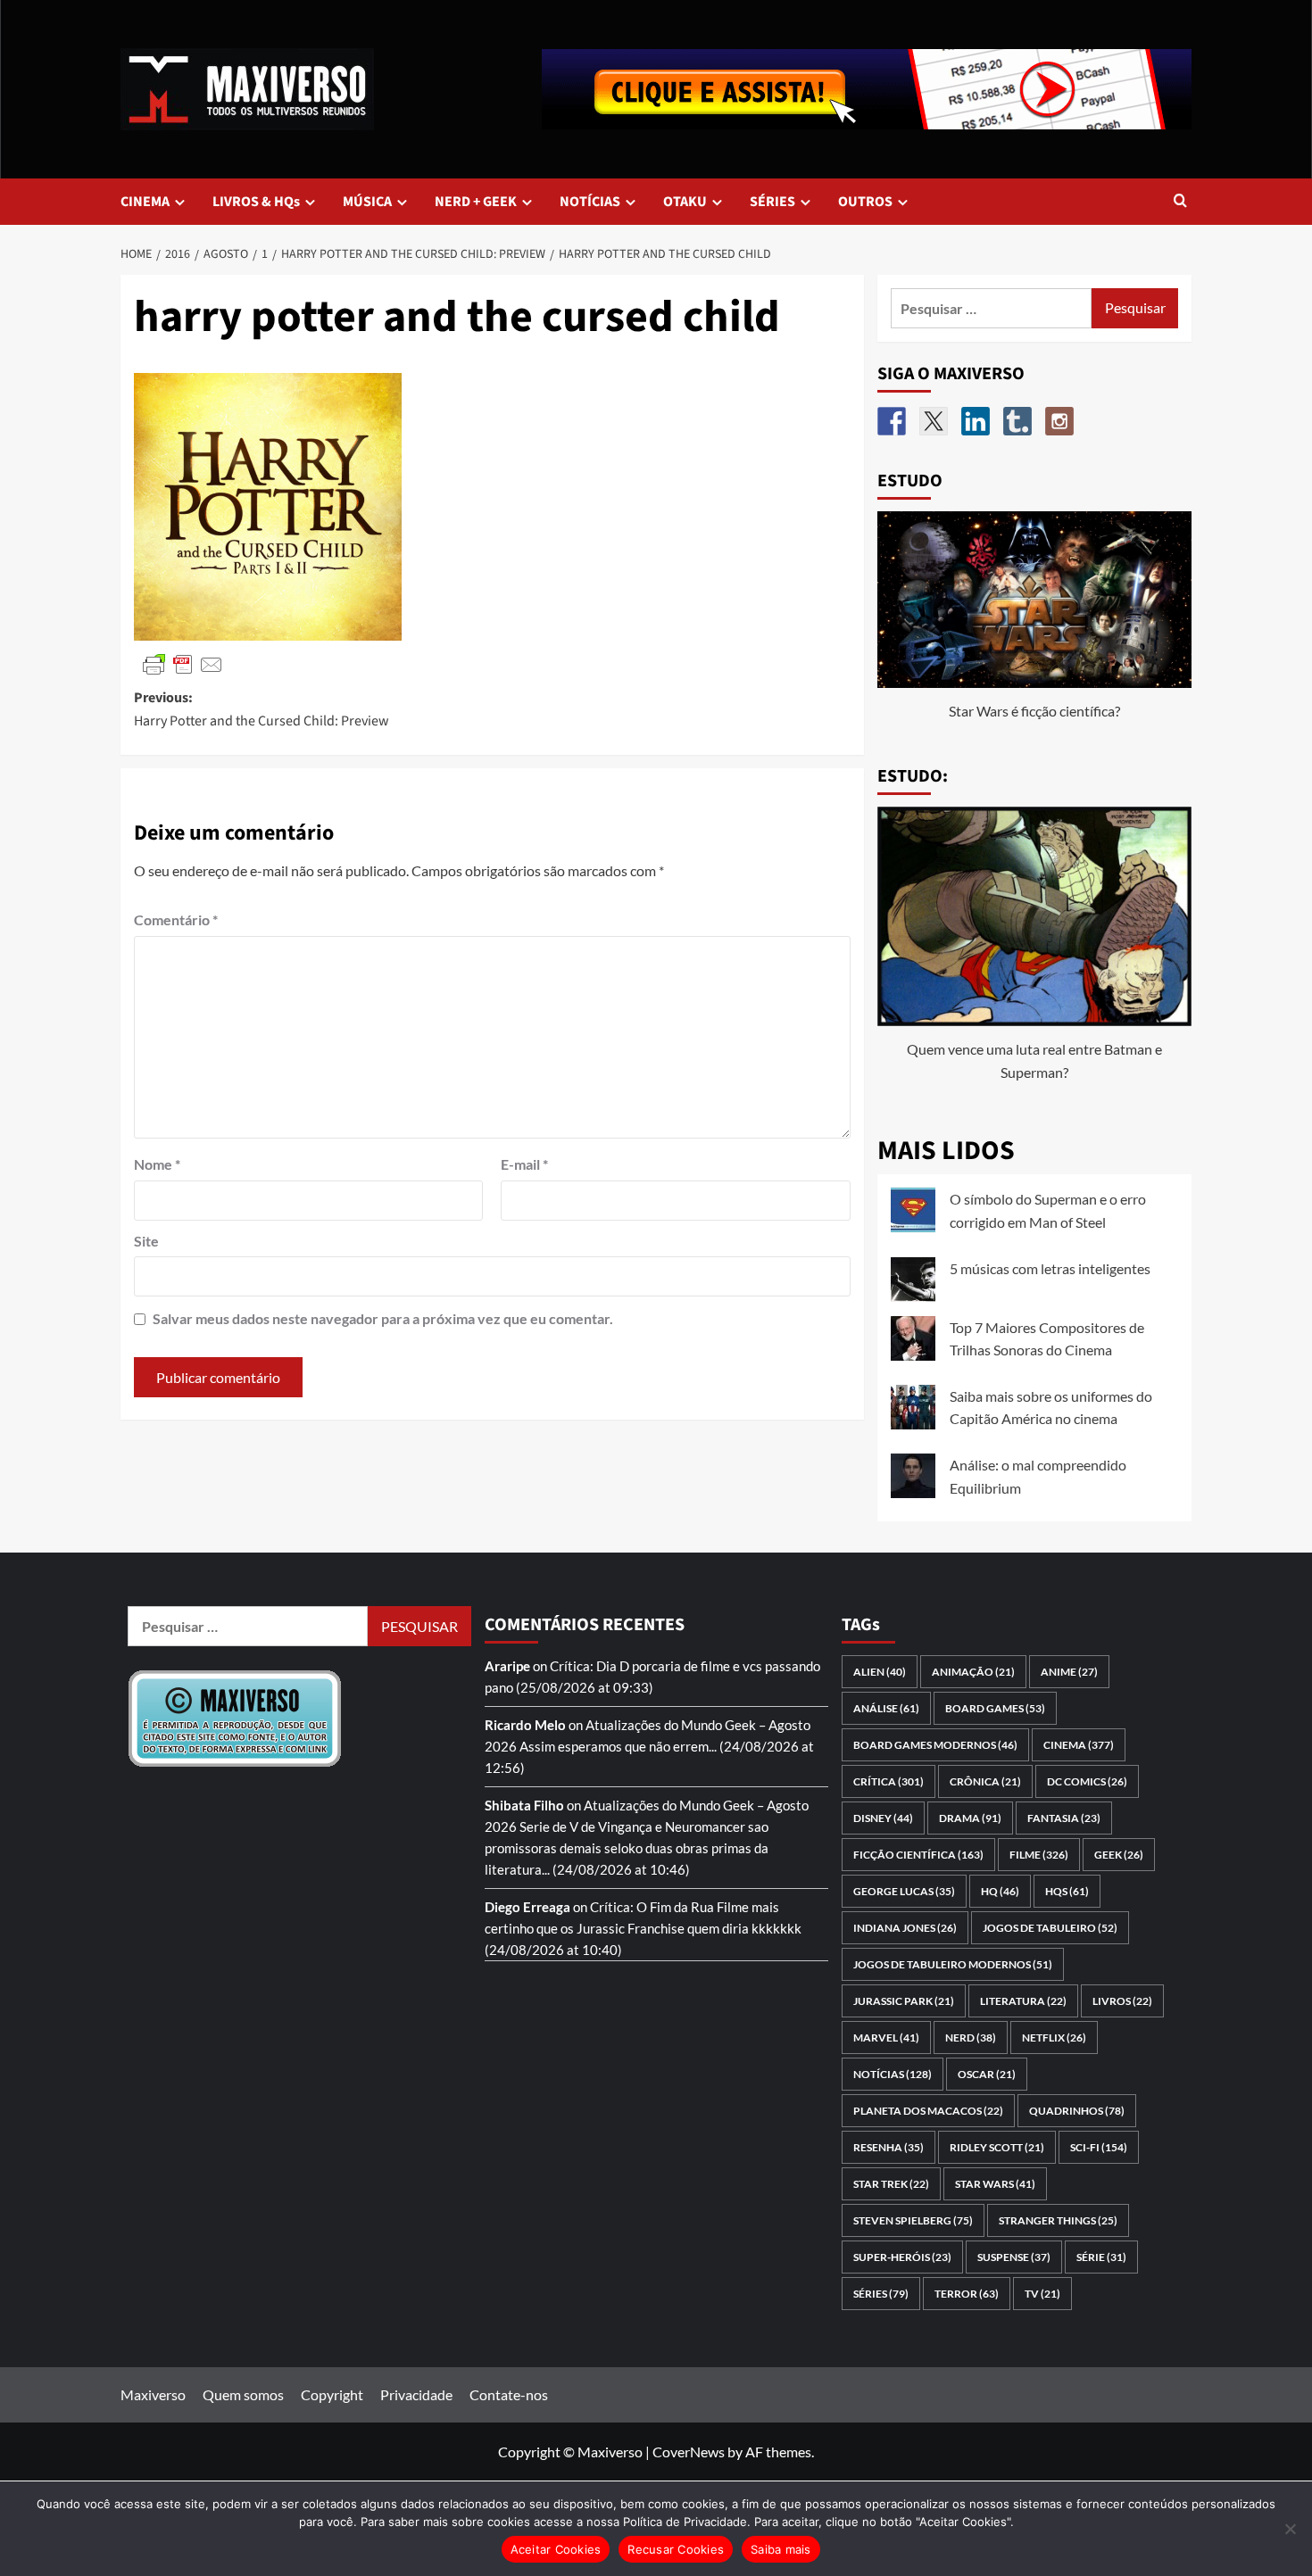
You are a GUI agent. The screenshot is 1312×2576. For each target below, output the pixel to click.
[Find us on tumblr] (1017, 421)
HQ (1000, 1891)
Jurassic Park (904, 2001)
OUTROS (865, 202)
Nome (157, 1164)
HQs (1067, 1891)
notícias (893, 2074)
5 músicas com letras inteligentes (1050, 1268)
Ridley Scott (997, 2147)
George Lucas (904, 1891)
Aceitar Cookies (556, 2549)
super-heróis (902, 2257)
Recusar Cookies (676, 2549)
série (1101, 2257)
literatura (1023, 2001)
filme (1039, 1855)
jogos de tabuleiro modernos (953, 1964)
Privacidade (416, 2394)
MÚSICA (367, 202)
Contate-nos (509, 2394)
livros (1122, 2001)
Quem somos (243, 2394)
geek (1119, 1855)
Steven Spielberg (913, 2220)
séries (881, 2294)
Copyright (332, 2394)
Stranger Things (1058, 2220)
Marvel (886, 2038)
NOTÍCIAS (590, 202)
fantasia (1064, 1818)
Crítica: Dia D (590, 1666)
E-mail (524, 1164)
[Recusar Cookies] (1290, 2529)
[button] (1180, 202)
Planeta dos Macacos (928, 2111)
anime (1069, 1672)
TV (1042, 2294)
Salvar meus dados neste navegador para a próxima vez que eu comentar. (383, 1318)
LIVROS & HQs (256, 202)
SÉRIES (772, 202)
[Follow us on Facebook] (892, 421)
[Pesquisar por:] (992, 308)
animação (973, 1672)
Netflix (1054, 2038)
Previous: (262, 709)
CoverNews (689, 2452)
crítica (889, 1781)
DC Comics (1087, 1781)
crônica (985, 1781)
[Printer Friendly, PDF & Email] (183, 663)
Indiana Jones (905, 1928)
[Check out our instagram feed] (1059, 421)
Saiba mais (781, 2549)
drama (970, 1818)
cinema (1079, 1745)
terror (967, 2294)
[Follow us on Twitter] (934, 421)
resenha (889, 2147)
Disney (883, 1818)
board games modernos (935, 1745)
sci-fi (1099, 2147)
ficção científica (918, 1855)
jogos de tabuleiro (1050, 1928)
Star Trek (891, 2184)
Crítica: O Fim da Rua (652, 1907)
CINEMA (145, 202)
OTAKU (685, 202)
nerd (971, 2038)
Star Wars (995, 2184)
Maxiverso (153, 2394)
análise (886, 1708)
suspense (1014, 2257)
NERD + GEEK (476, 202)
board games (995, 1708)
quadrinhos (1077, 2111)
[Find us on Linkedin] (976, 421)
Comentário (176, 919)
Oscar (987, 2074)
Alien (880, 1672)
